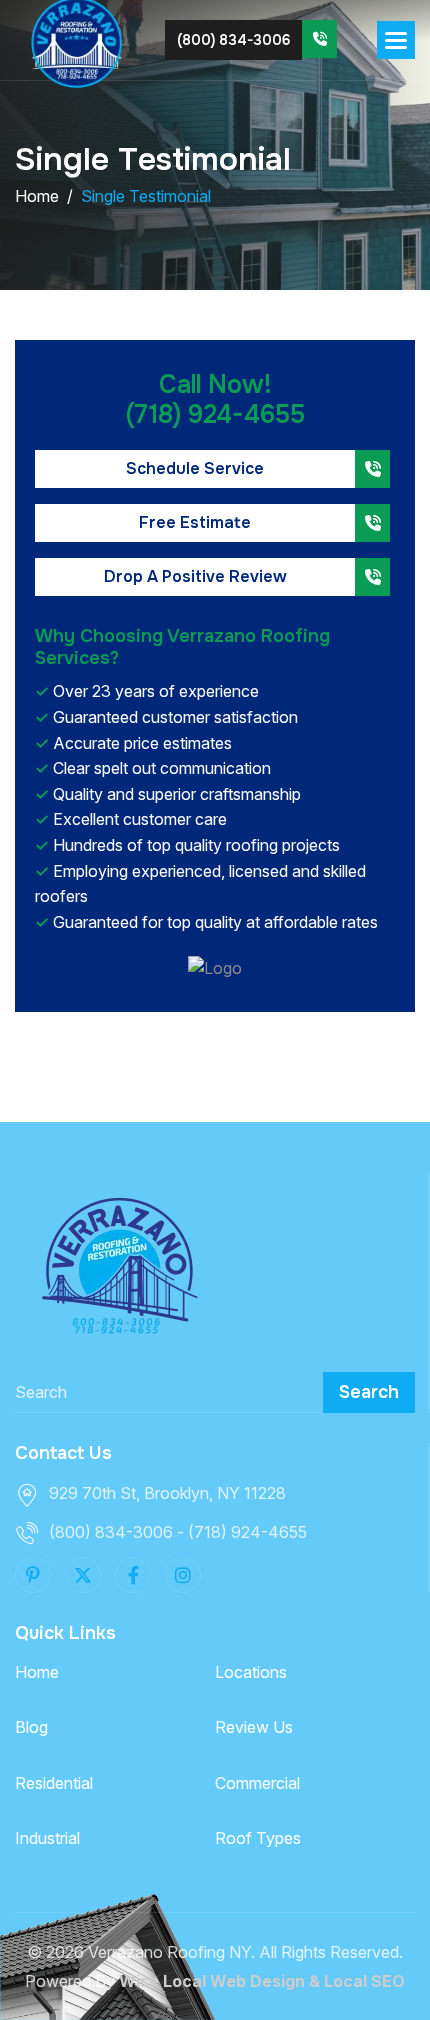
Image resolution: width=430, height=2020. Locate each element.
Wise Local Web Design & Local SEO (262, 1981)
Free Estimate (195, 522)
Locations (251, 1672)
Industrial (47, 1838)
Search (369, 1392)
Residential (54, 1783)
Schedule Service (195, 468)
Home (37, 1672)
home (37, 196)
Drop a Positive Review (195, 576)
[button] (396, 40)
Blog (31, 1727)
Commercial (257, 1783)
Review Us (254, 1727)
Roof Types (258, 1838)
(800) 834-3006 (233, 40)
